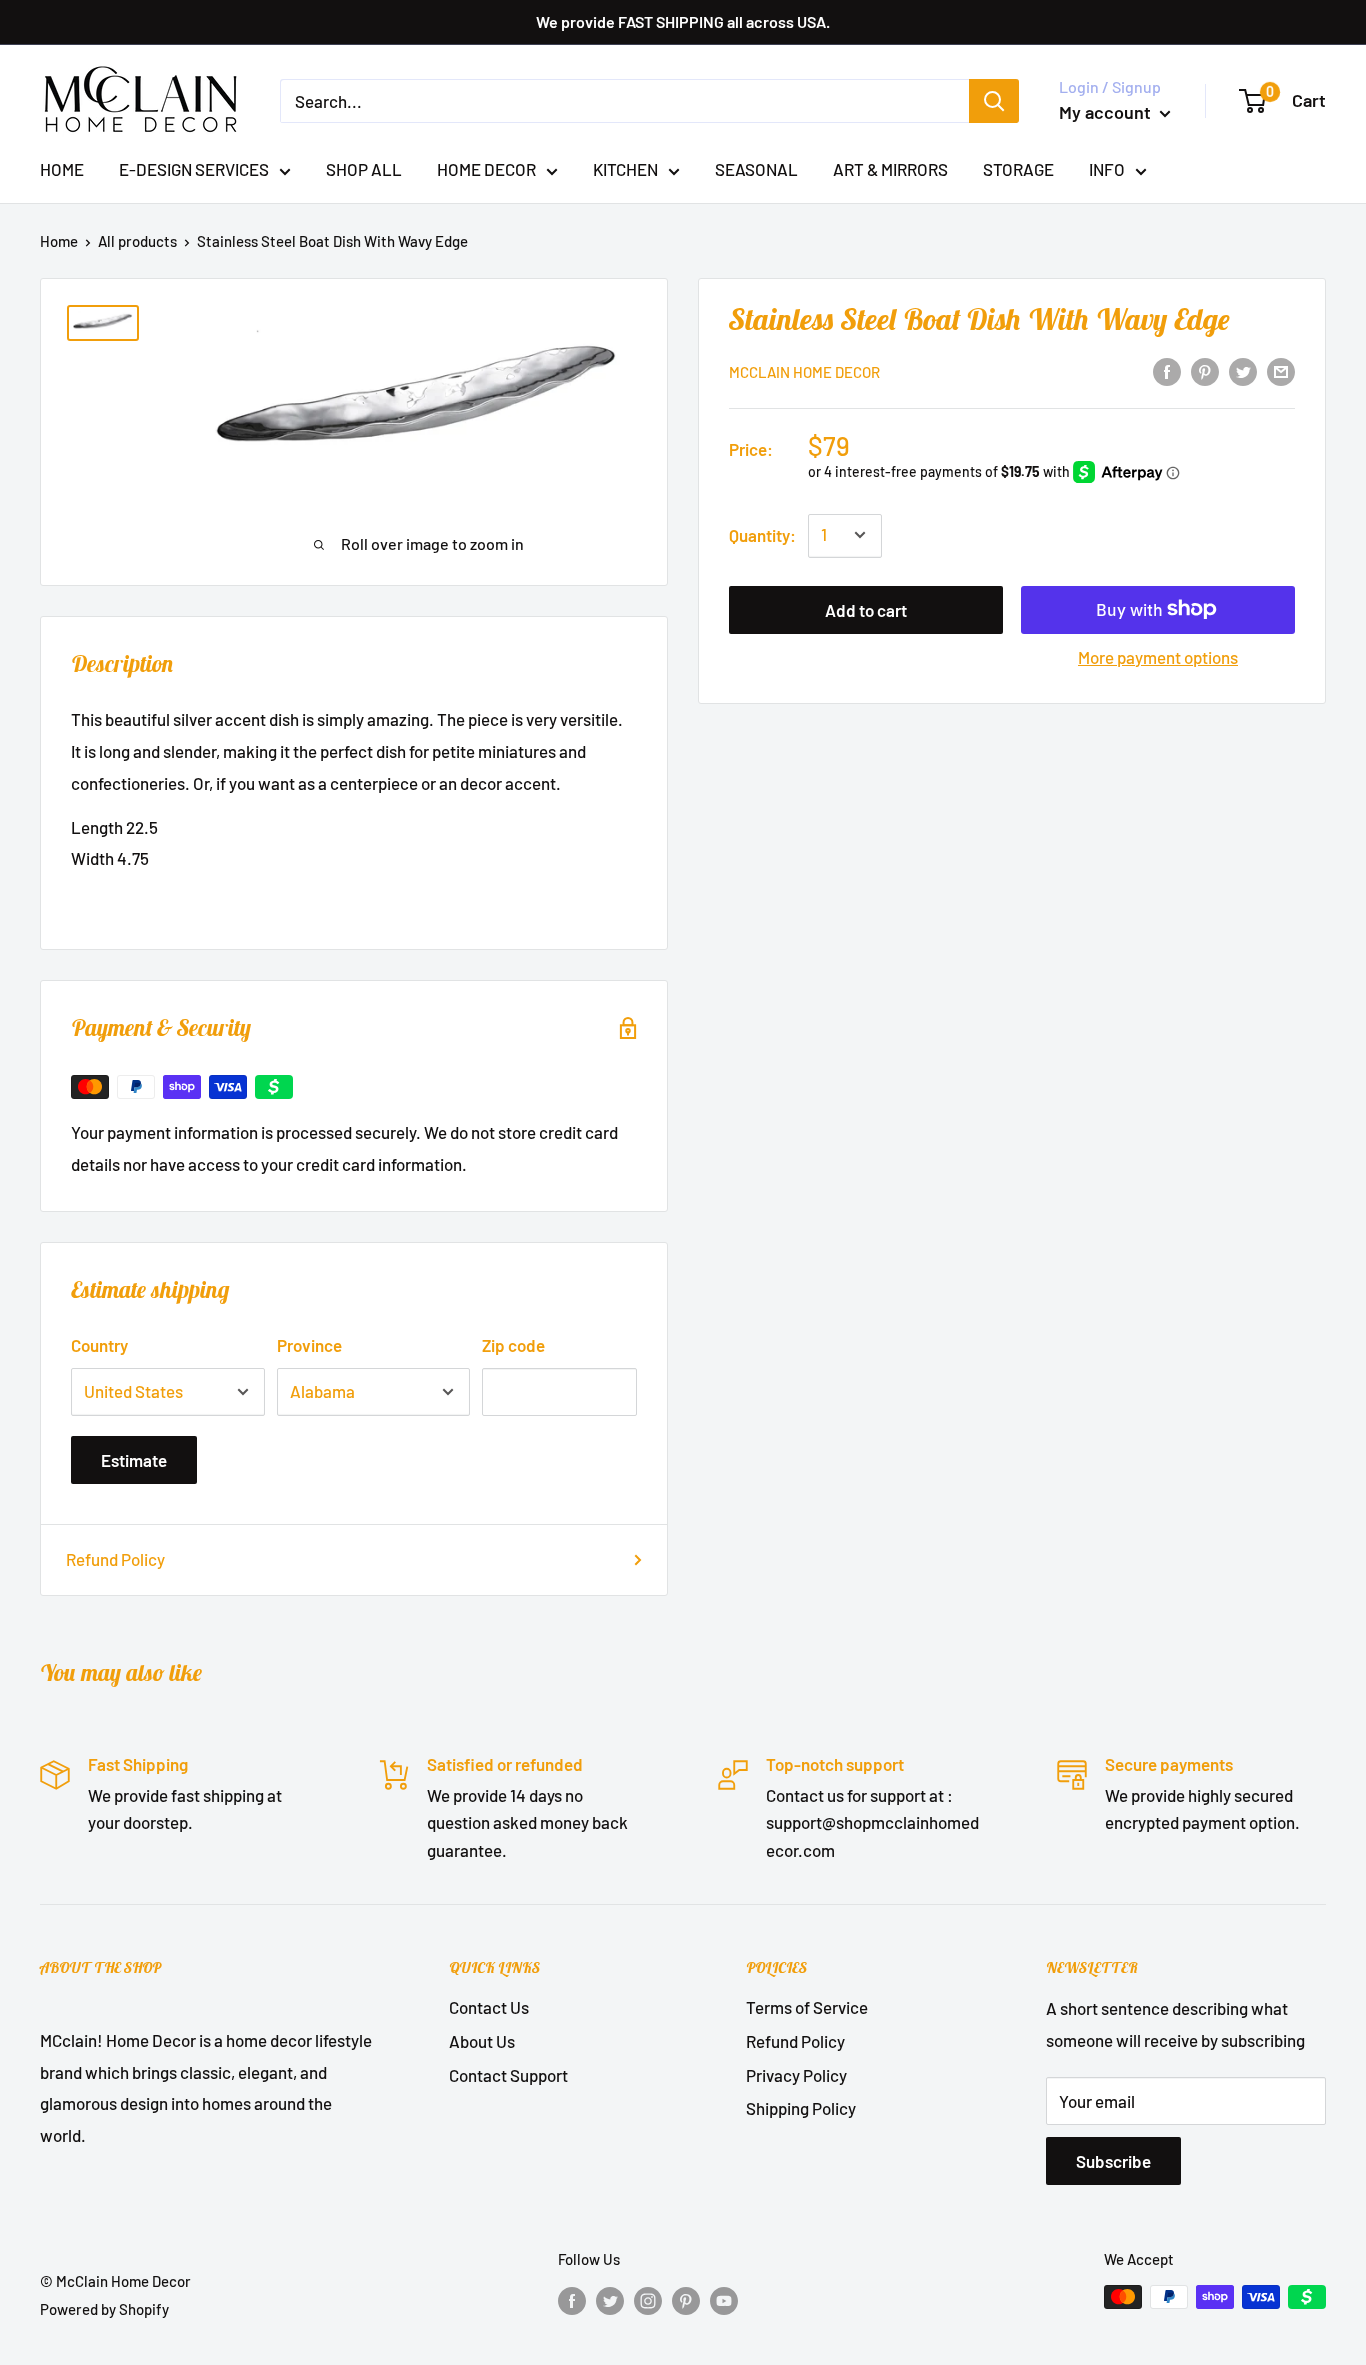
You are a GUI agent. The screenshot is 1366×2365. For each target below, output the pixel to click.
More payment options (1158, 656)
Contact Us (489, 2007)
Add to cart (866, 609)
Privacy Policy (796, 2075)
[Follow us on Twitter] (610, 2300)
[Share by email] (1281, 370)
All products (137, 241)
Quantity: (762, 534)
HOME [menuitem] (62, 169)
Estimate (134, 1460)
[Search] (994, 101)
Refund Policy (115, 1559)
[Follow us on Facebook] (572, 2300)
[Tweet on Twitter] (1243, 370)
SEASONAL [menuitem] (756, 169)
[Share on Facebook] (1167, 370)
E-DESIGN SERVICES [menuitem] (194, 169)
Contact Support (508, 2075)
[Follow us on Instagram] (648, 2300)
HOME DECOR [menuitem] (486, 169)
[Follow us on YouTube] (724, 2300)
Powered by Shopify (104, 2309)
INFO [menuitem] (1107, 169)
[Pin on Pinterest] (1205, 370)
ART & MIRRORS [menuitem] (890, 169)
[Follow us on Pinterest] (686, 2300)
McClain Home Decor (804, 372)
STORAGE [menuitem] (1018, 169)
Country (99, 1345)
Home (59, 241)
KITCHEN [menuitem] (625, 169)
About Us (482, 2041)
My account (1107, 112)
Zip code (513, 1345)
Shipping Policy (801, 2108)
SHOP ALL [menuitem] (364, 169)
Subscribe (1113, 2161)
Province (309, 1345)
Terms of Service (807, 2007)
